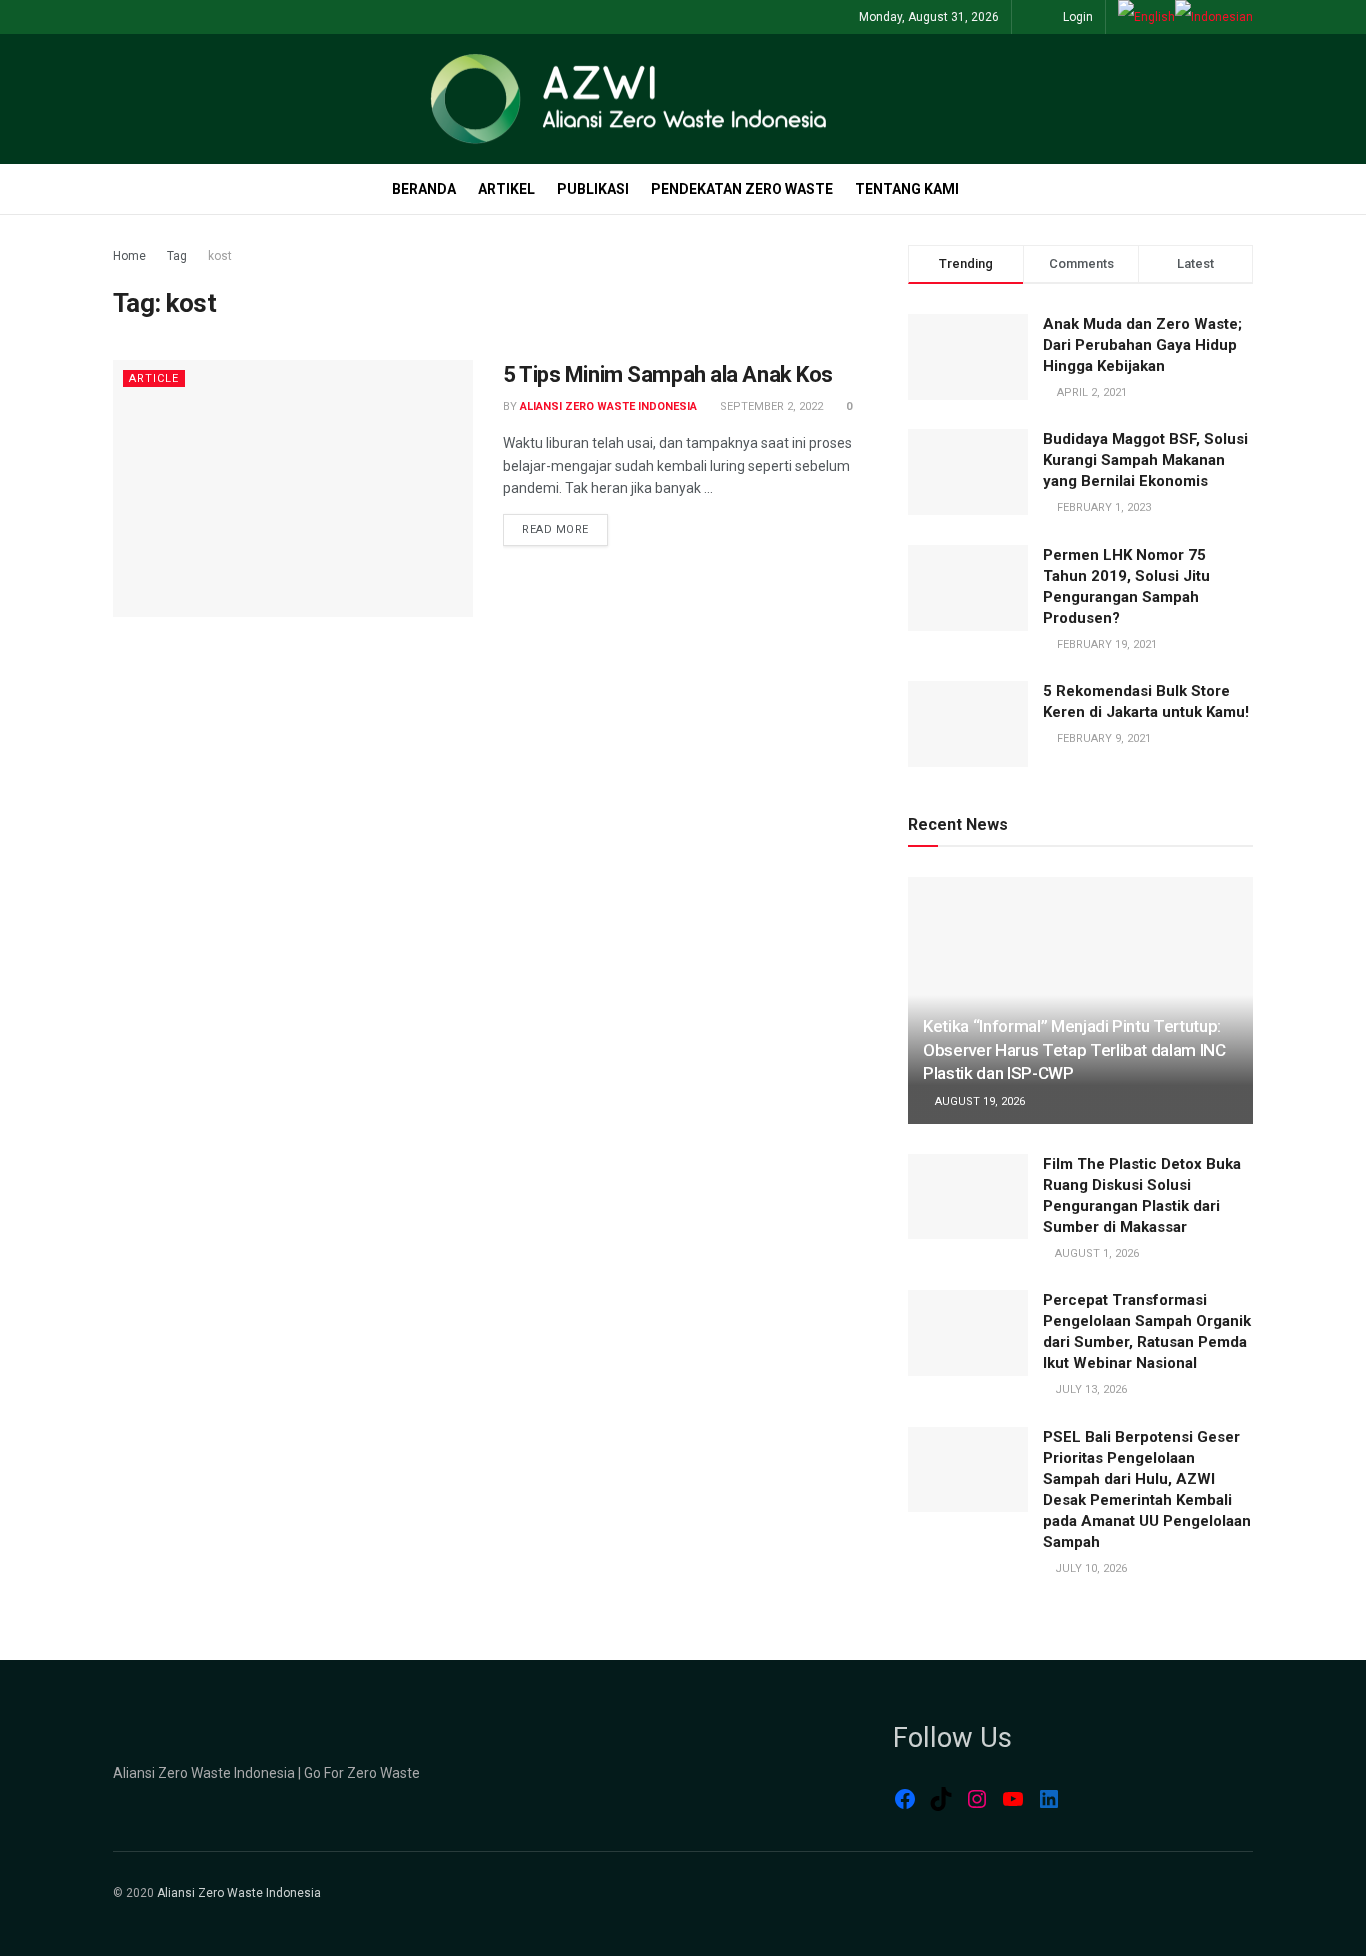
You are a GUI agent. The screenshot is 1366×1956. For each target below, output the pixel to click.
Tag (177, 256)
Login (1076, 17)
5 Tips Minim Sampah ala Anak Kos (668, 374)
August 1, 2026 (1095, 1253)
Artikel (506, 189)
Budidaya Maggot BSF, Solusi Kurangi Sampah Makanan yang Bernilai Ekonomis (1145, 460)
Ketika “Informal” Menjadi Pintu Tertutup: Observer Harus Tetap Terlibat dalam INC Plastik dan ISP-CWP (1074, 1050)
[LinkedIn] (1049, 1799)
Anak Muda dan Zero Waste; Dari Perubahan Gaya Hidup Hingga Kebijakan (1142, 345)
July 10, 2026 (1089, 1568)
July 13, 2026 (1089, 1389)
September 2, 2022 (770, 406)
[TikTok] (941, 1799)
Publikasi (593, 189)
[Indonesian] (1214, 17)
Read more (555, 529)
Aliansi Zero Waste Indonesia (608, 406)
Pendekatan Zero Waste (742, 189)
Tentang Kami (907, 189)
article (154, 378)
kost (220, 256)
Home (129, 256)
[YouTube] (1013, 1799)
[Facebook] (905, 1799)
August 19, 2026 (978, 1101)
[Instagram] (977, 1799)
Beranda (424, 189)
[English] (1146, 17)
